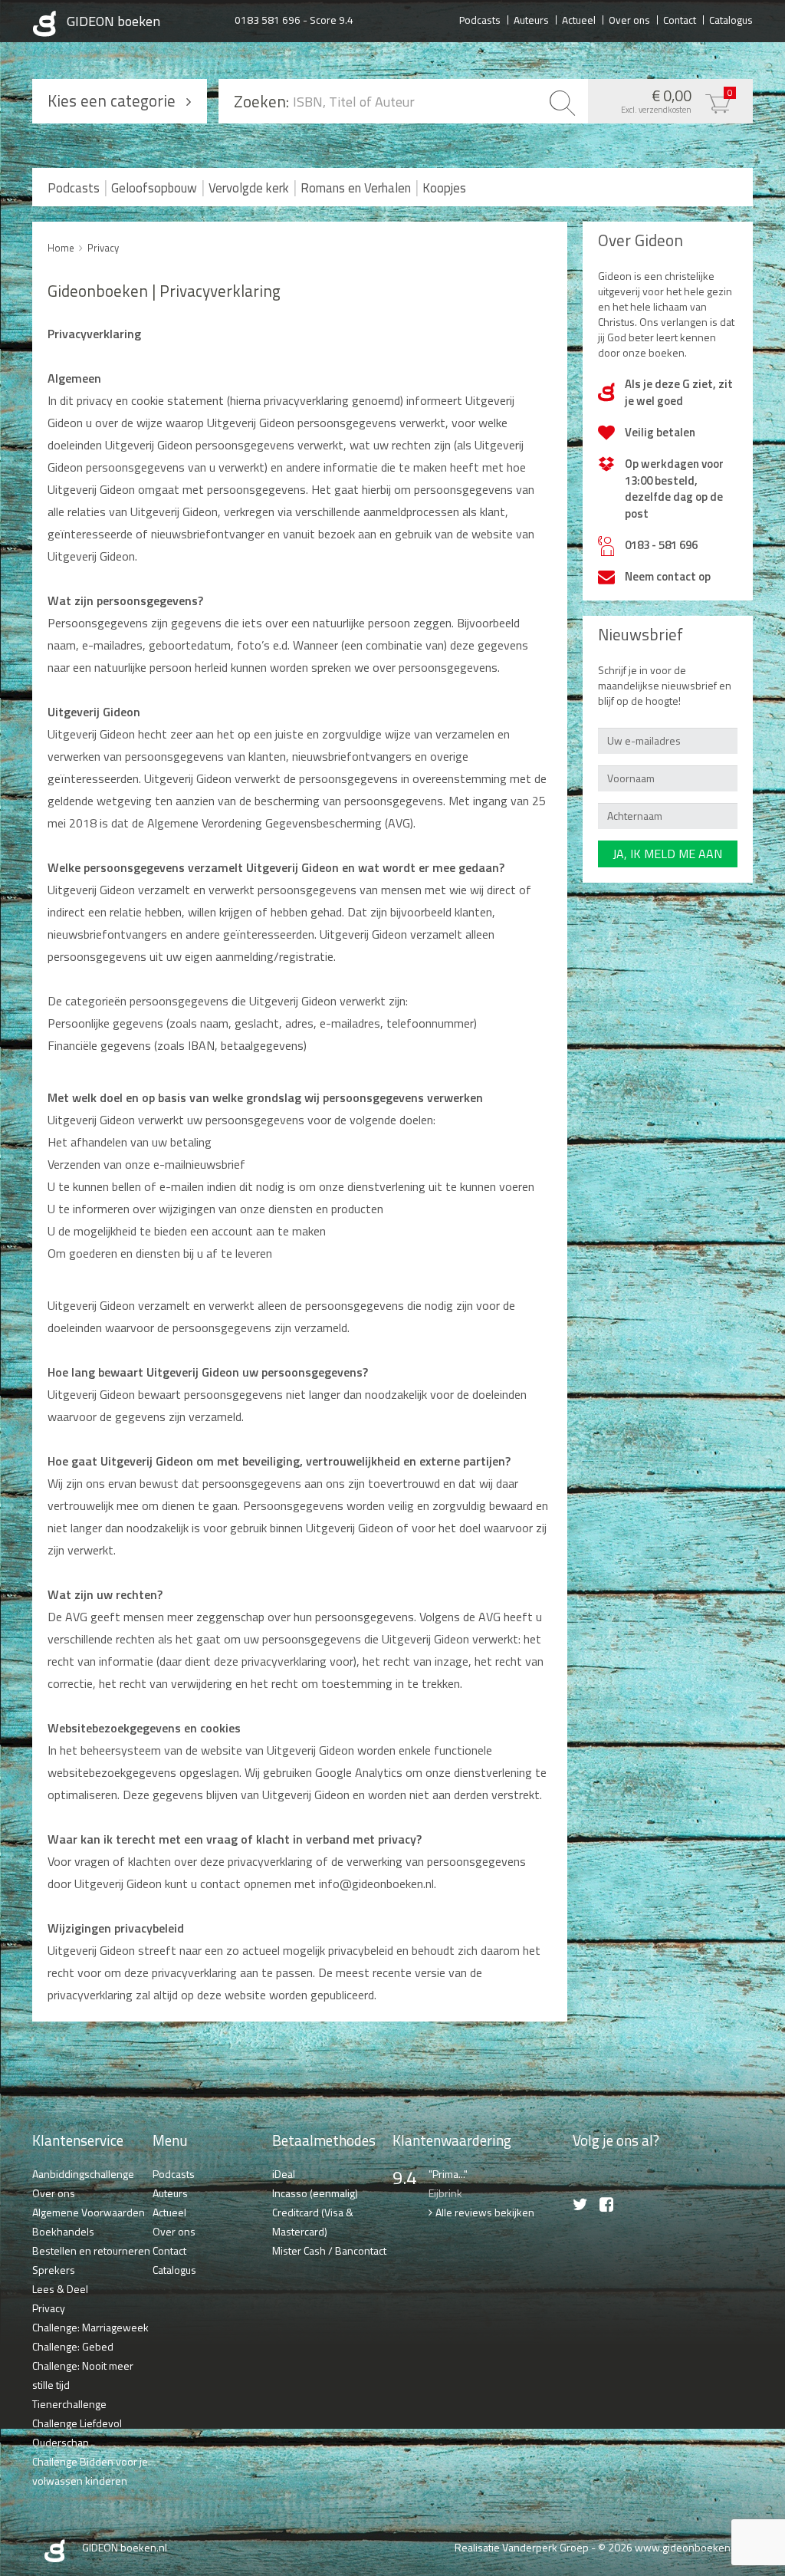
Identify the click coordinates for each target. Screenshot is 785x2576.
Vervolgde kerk (249, 188)
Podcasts (480, 19)
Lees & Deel (60, 2289)
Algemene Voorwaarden (89, 2212)
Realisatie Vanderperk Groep (522, 2547)
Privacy (103, 248)
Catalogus (731, 19)
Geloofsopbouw (154, 188)
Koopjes (444, 188)
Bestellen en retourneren (91, 2250)
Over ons (629, 19)
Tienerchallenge (69, 2404)
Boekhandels (63, 2231)
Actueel (579, 19)
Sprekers (54, 2270)
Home (61, 248)
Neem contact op (668, 576)
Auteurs (531, 19)
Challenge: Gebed (73, 2346)
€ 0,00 (677, 100)
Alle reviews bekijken (485, 2212)
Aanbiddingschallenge (83, 2174)
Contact (680, 19)
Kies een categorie (112, 100)
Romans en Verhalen (356, 188)
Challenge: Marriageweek (90, 2327)
